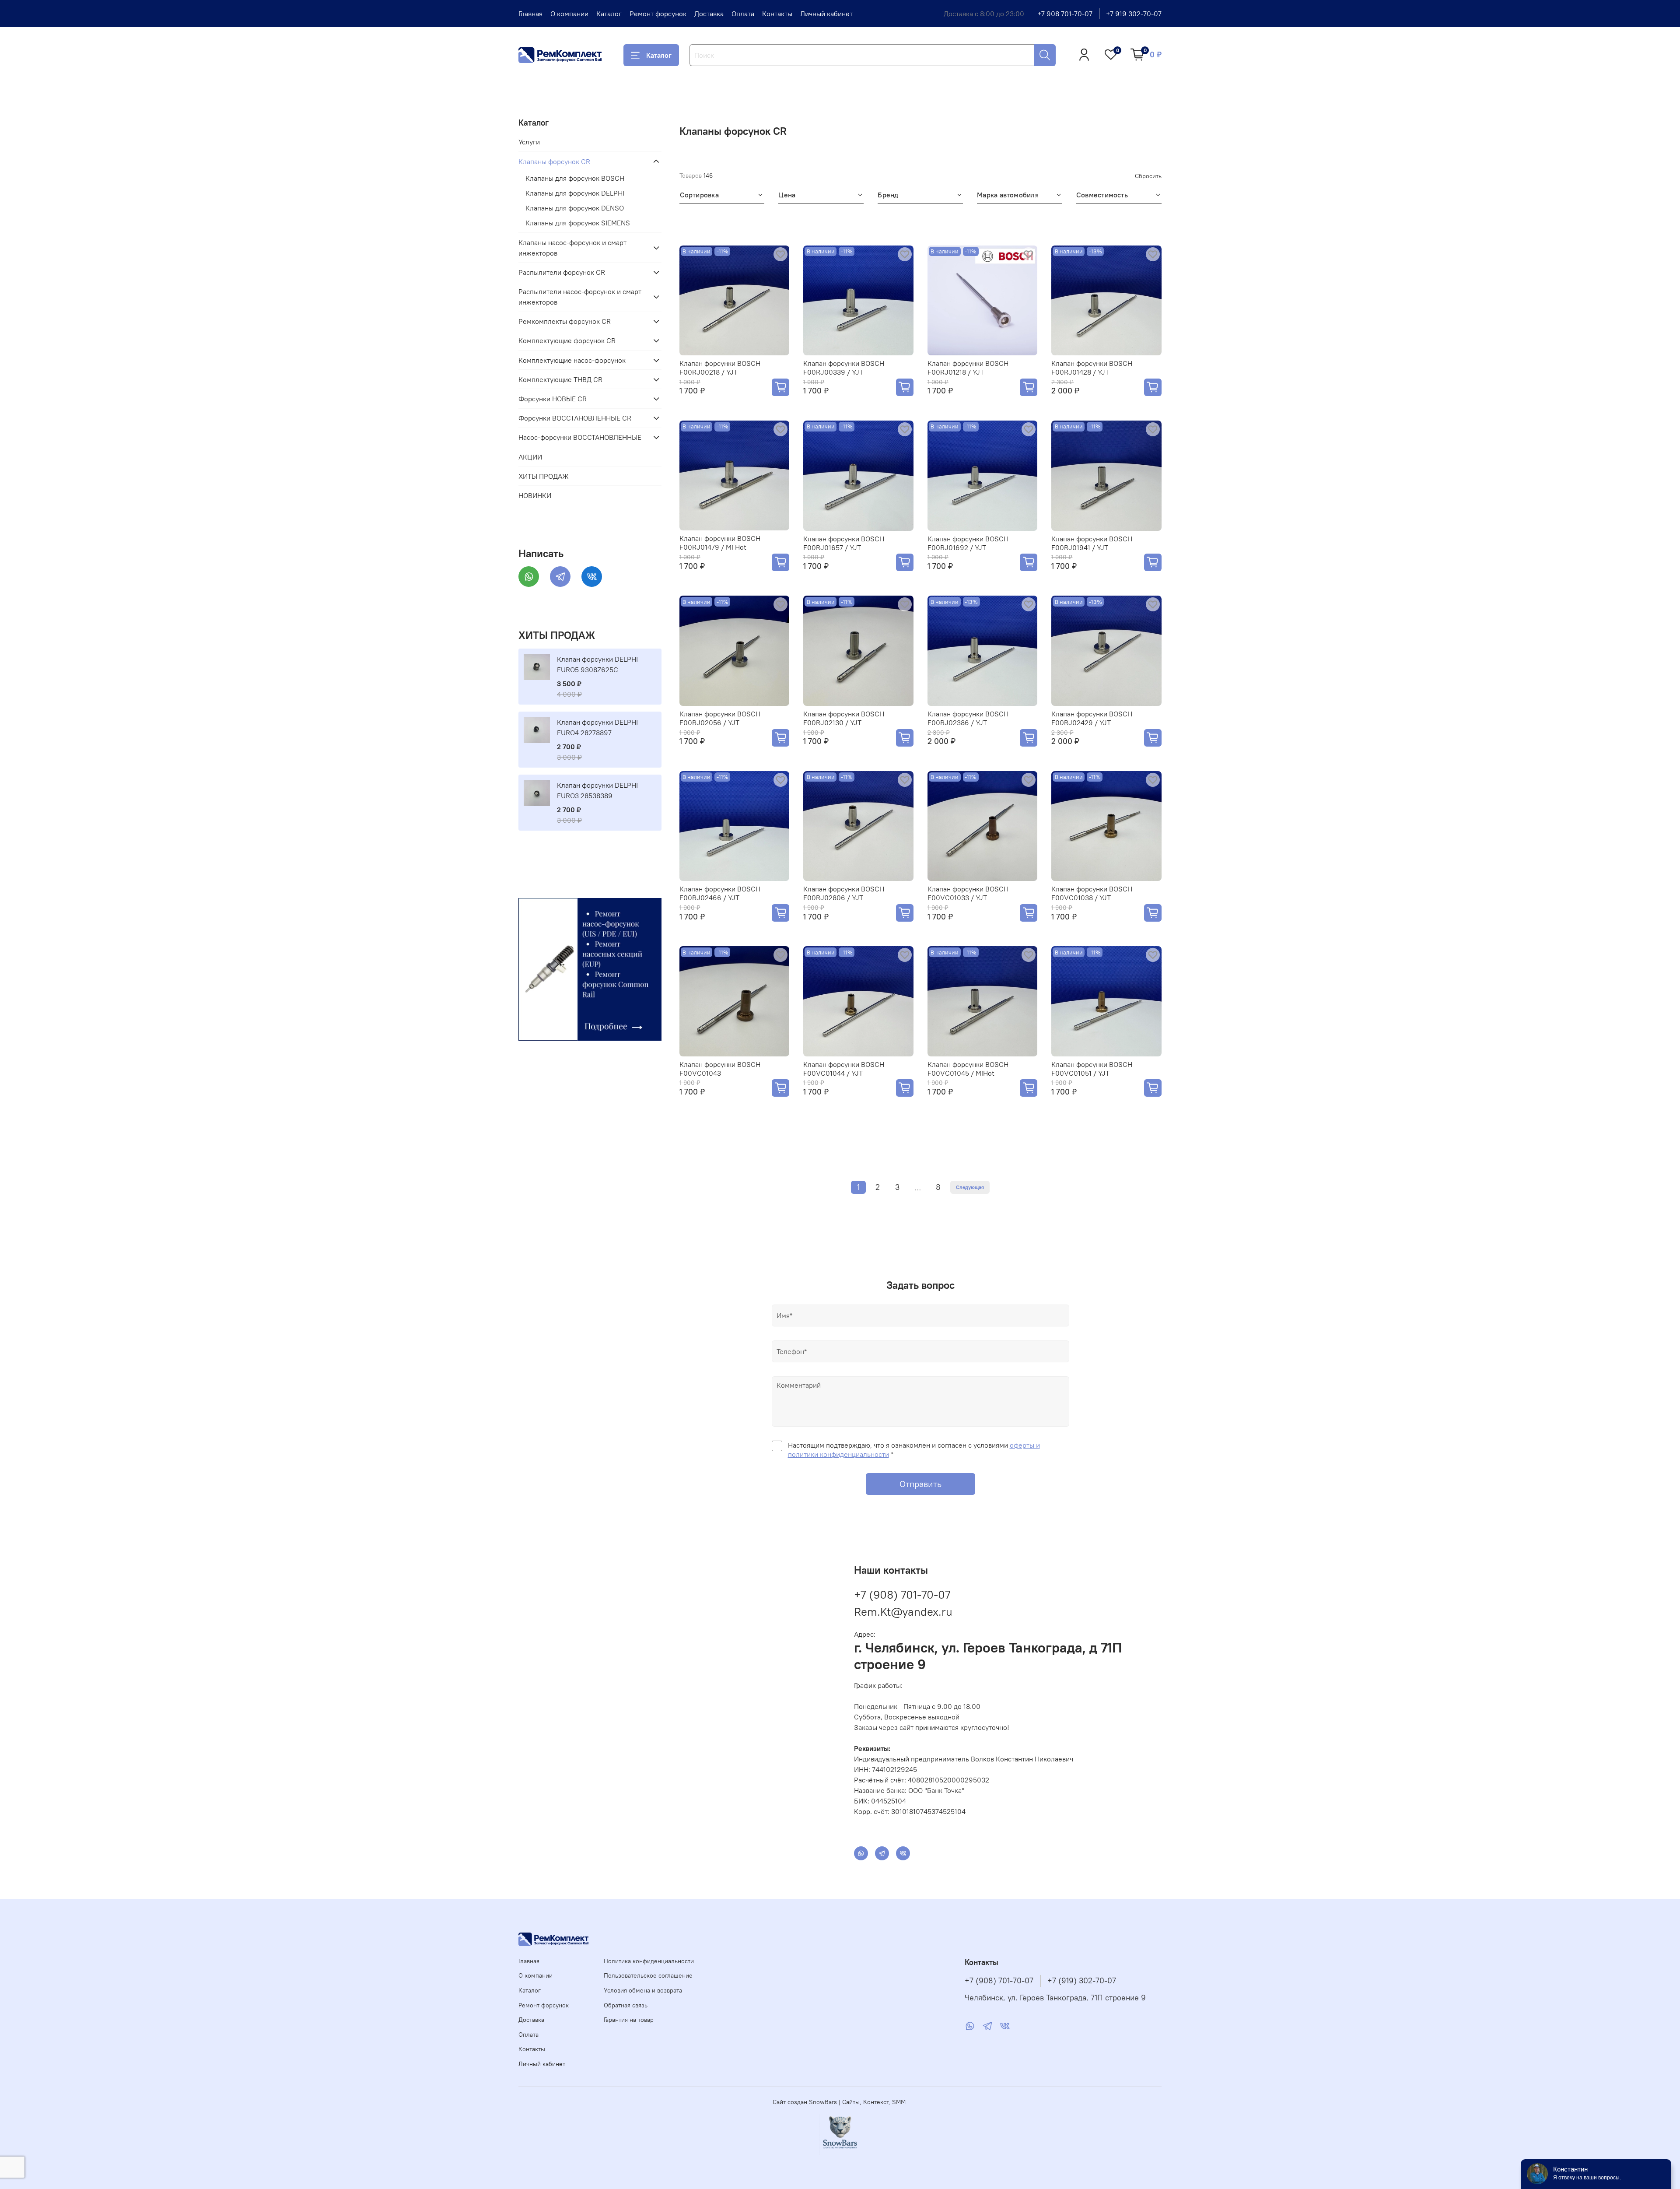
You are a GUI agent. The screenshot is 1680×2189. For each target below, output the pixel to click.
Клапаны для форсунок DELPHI (575, 193)
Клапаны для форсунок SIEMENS (578, 223)
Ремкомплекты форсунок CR (565, 321)
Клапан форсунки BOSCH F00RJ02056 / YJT (720, 718)
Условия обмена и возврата (643, 1990)
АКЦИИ (530, 457)
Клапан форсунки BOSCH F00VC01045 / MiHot (968, 1069)
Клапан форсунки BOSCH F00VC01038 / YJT (1092, 893)
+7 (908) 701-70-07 (902, 1594)
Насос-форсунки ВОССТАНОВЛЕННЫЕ (580, 437)
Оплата (743, 14)
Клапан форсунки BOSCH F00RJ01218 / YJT (968, 368)
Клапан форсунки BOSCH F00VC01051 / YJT (1092, 1069)
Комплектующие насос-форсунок (572, 360)
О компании (569, 14)
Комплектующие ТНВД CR (560, 379)
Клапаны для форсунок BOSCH (575, 178)
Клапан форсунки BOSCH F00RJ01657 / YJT (844, 543)
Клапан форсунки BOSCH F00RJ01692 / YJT (968, 543)
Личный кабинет (826, 14)
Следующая (970, 1187)
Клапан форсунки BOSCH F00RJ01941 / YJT (1092, 543)
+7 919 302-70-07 (1134, 14)
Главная (530, 14)
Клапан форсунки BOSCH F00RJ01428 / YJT (1092, 368)
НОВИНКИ (535, 495)
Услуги (529, 142)
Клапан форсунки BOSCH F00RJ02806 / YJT (844, 893)
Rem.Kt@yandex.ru (903, 1612)
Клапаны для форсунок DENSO (575, 208)
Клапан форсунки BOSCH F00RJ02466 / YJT (720, 893)
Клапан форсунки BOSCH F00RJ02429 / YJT (1092, 718)
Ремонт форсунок (658, 14)
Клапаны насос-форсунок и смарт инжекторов (572, 248)
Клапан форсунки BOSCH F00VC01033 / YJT (968, 893)
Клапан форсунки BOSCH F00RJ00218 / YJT (720, 368)
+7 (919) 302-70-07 (1082, 1981)
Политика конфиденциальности (649, 1961)
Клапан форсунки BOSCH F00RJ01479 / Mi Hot (720, 543)
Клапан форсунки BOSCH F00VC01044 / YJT (844, 1069)
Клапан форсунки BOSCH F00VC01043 (720, 1069)
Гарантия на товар (629, 2020)
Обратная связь (626, 2005)
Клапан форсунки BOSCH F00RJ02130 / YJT (844, 718)
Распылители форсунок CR (562, 272)
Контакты (777, 14)
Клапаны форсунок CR (554, 161)
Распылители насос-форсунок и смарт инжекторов (580, 297)
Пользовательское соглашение (648, 1975)
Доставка (709, 14)
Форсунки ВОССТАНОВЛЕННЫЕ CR (575, 418)
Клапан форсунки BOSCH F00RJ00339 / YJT (844, 368)
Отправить (920, 1484)
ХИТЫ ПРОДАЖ (544, 476)
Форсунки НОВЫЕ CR (553, 399)
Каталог (609, 14)
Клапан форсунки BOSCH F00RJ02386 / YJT (968, 718)
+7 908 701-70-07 (1065, 14)
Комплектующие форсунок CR (567, 340)
